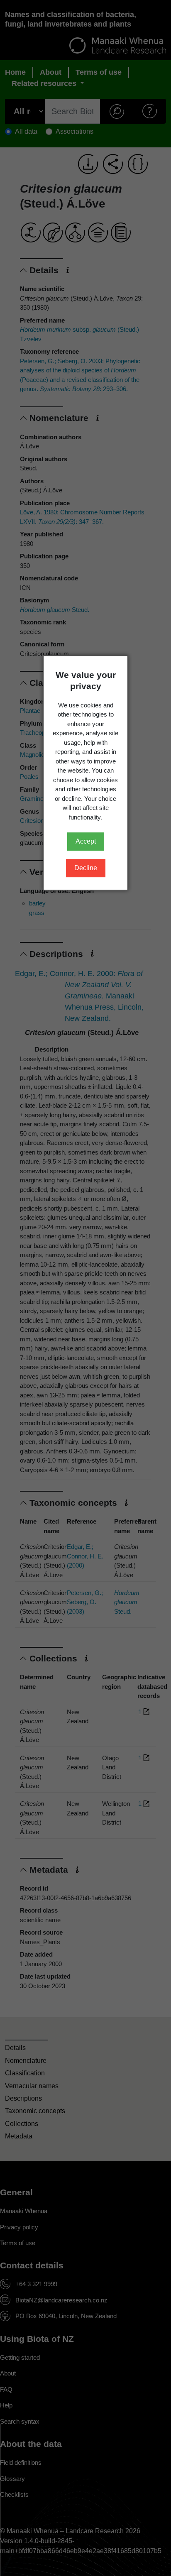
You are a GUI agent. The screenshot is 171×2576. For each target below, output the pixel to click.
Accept (86, 841)
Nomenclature (26, 2061)
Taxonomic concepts (35, 2111)
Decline (86, 868)
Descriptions (23, 2098)
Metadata (19, 2136)
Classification (25, 2073)
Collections (22, 2124)
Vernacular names (32, 2086)
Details (15, 2048)
